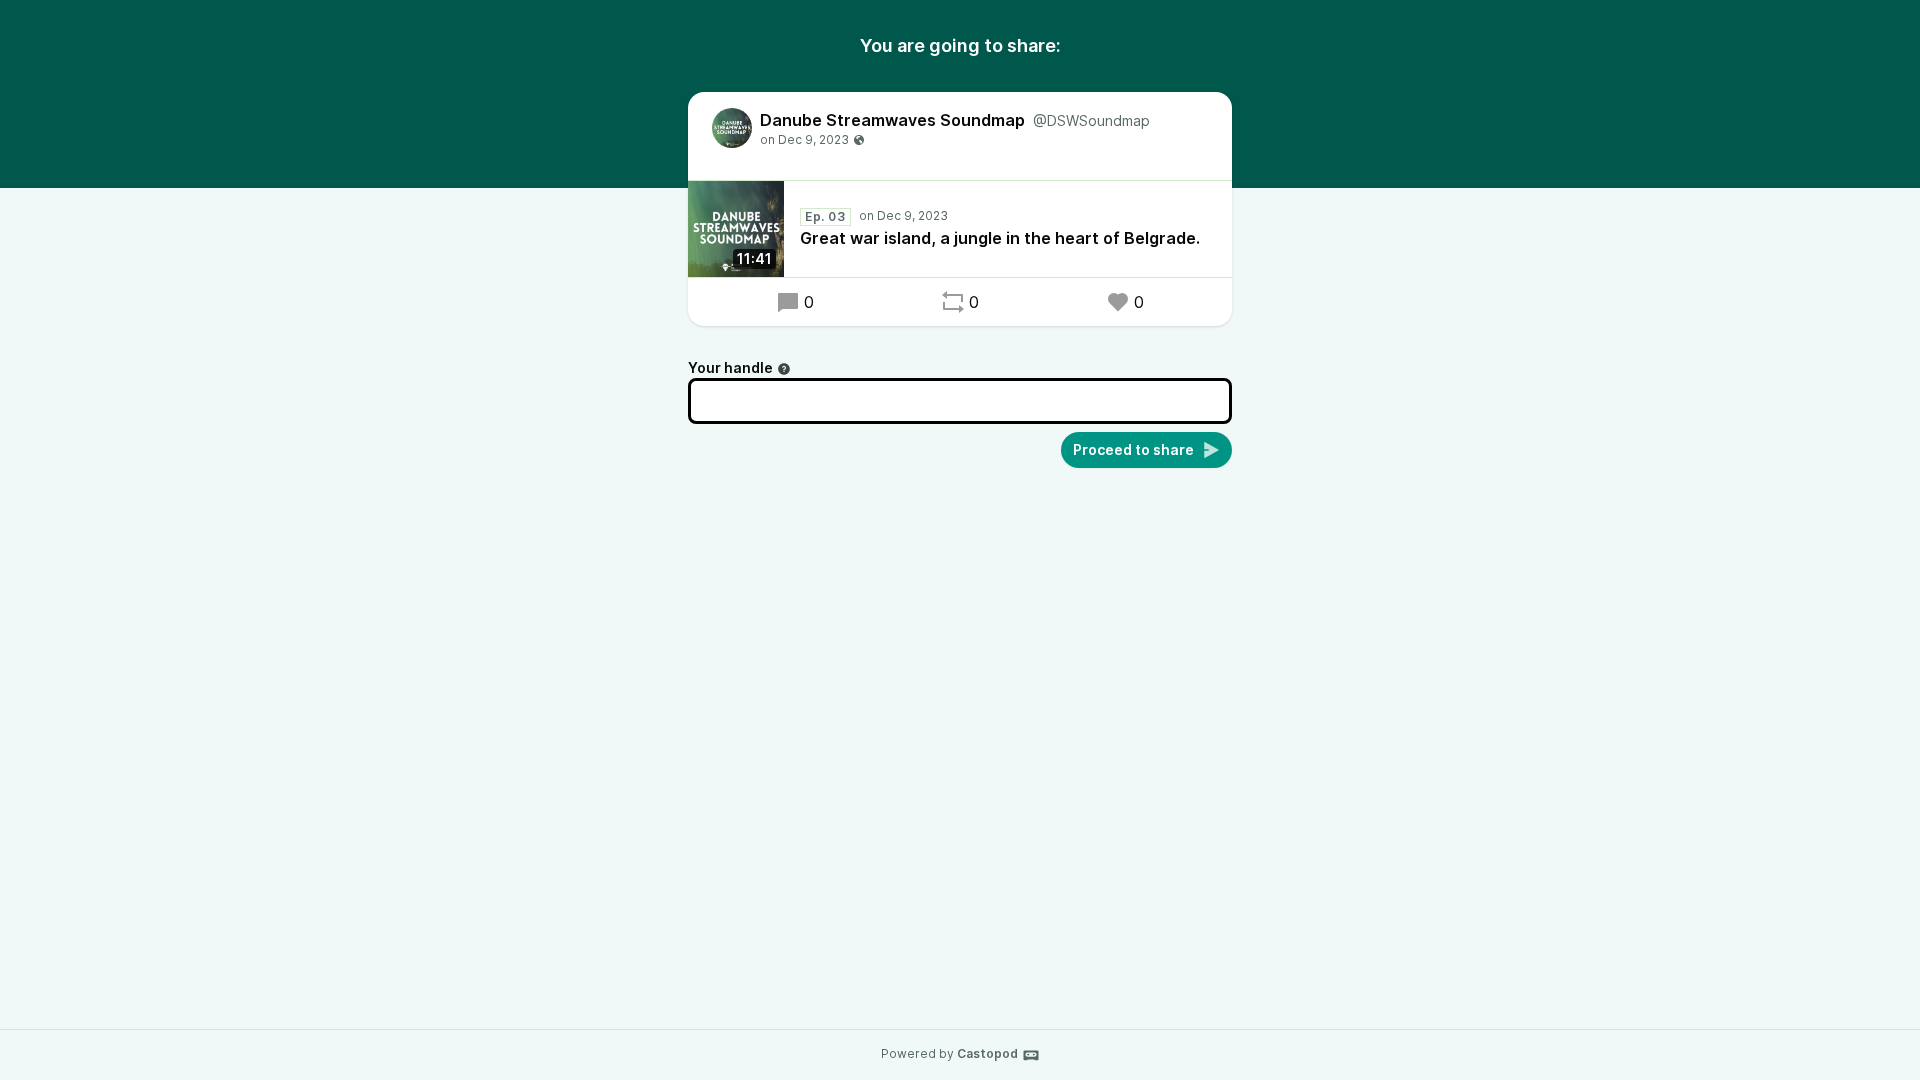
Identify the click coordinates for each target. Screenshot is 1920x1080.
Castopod (987, 1053)
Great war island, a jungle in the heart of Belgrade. (1000, 238)
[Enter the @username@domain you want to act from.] (784, 369)
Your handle (730, 367)
